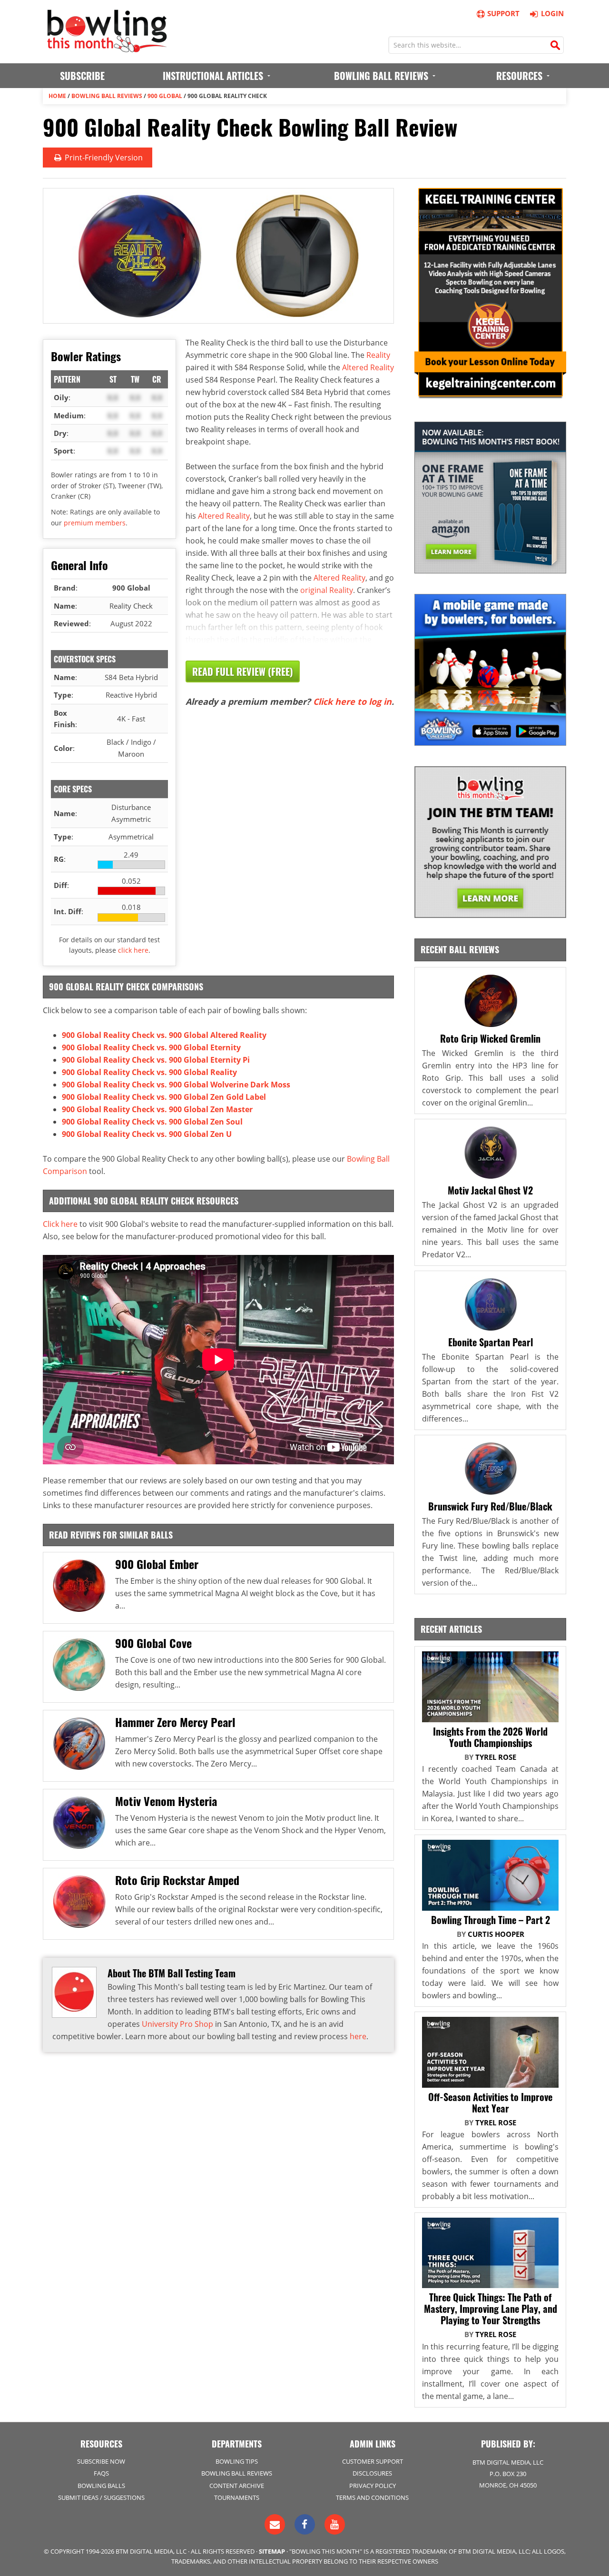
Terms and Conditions (372, 2497)
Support (503, 13)
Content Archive (237, 2486)
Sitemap (272, 2551)
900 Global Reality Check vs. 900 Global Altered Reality (164, 1035)
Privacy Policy (373, 2486)
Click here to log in (352, 701)
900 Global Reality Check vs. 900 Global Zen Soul (152, 1122)
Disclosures (372, 2473)
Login (552, 13)
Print (103, 158)
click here (133, 950)
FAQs (101, 2473)
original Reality (327, 590)
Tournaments (237, 2497)
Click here (60, 1224)
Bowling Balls (101, 2486)
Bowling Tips (237, 2461)
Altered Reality (368, 367)
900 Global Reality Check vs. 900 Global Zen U (147, 1134)
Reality (378, 355)
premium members (95, 523)
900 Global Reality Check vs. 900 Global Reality (149, 1072)
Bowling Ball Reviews (107, 96)
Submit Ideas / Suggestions (101, 2497)
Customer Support (373, 2461)
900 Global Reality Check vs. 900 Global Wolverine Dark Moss (176, 1085)
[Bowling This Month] (107, 48)
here (358, 2036)
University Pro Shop (177, 2024)
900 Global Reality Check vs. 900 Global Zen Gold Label (164, 1097)
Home (57, 96)
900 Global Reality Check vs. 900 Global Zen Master (157, 1109)
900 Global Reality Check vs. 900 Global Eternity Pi (156, 1060)
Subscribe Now (101, 2461)
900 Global (165, 96)
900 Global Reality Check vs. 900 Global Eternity (151, 1047)
